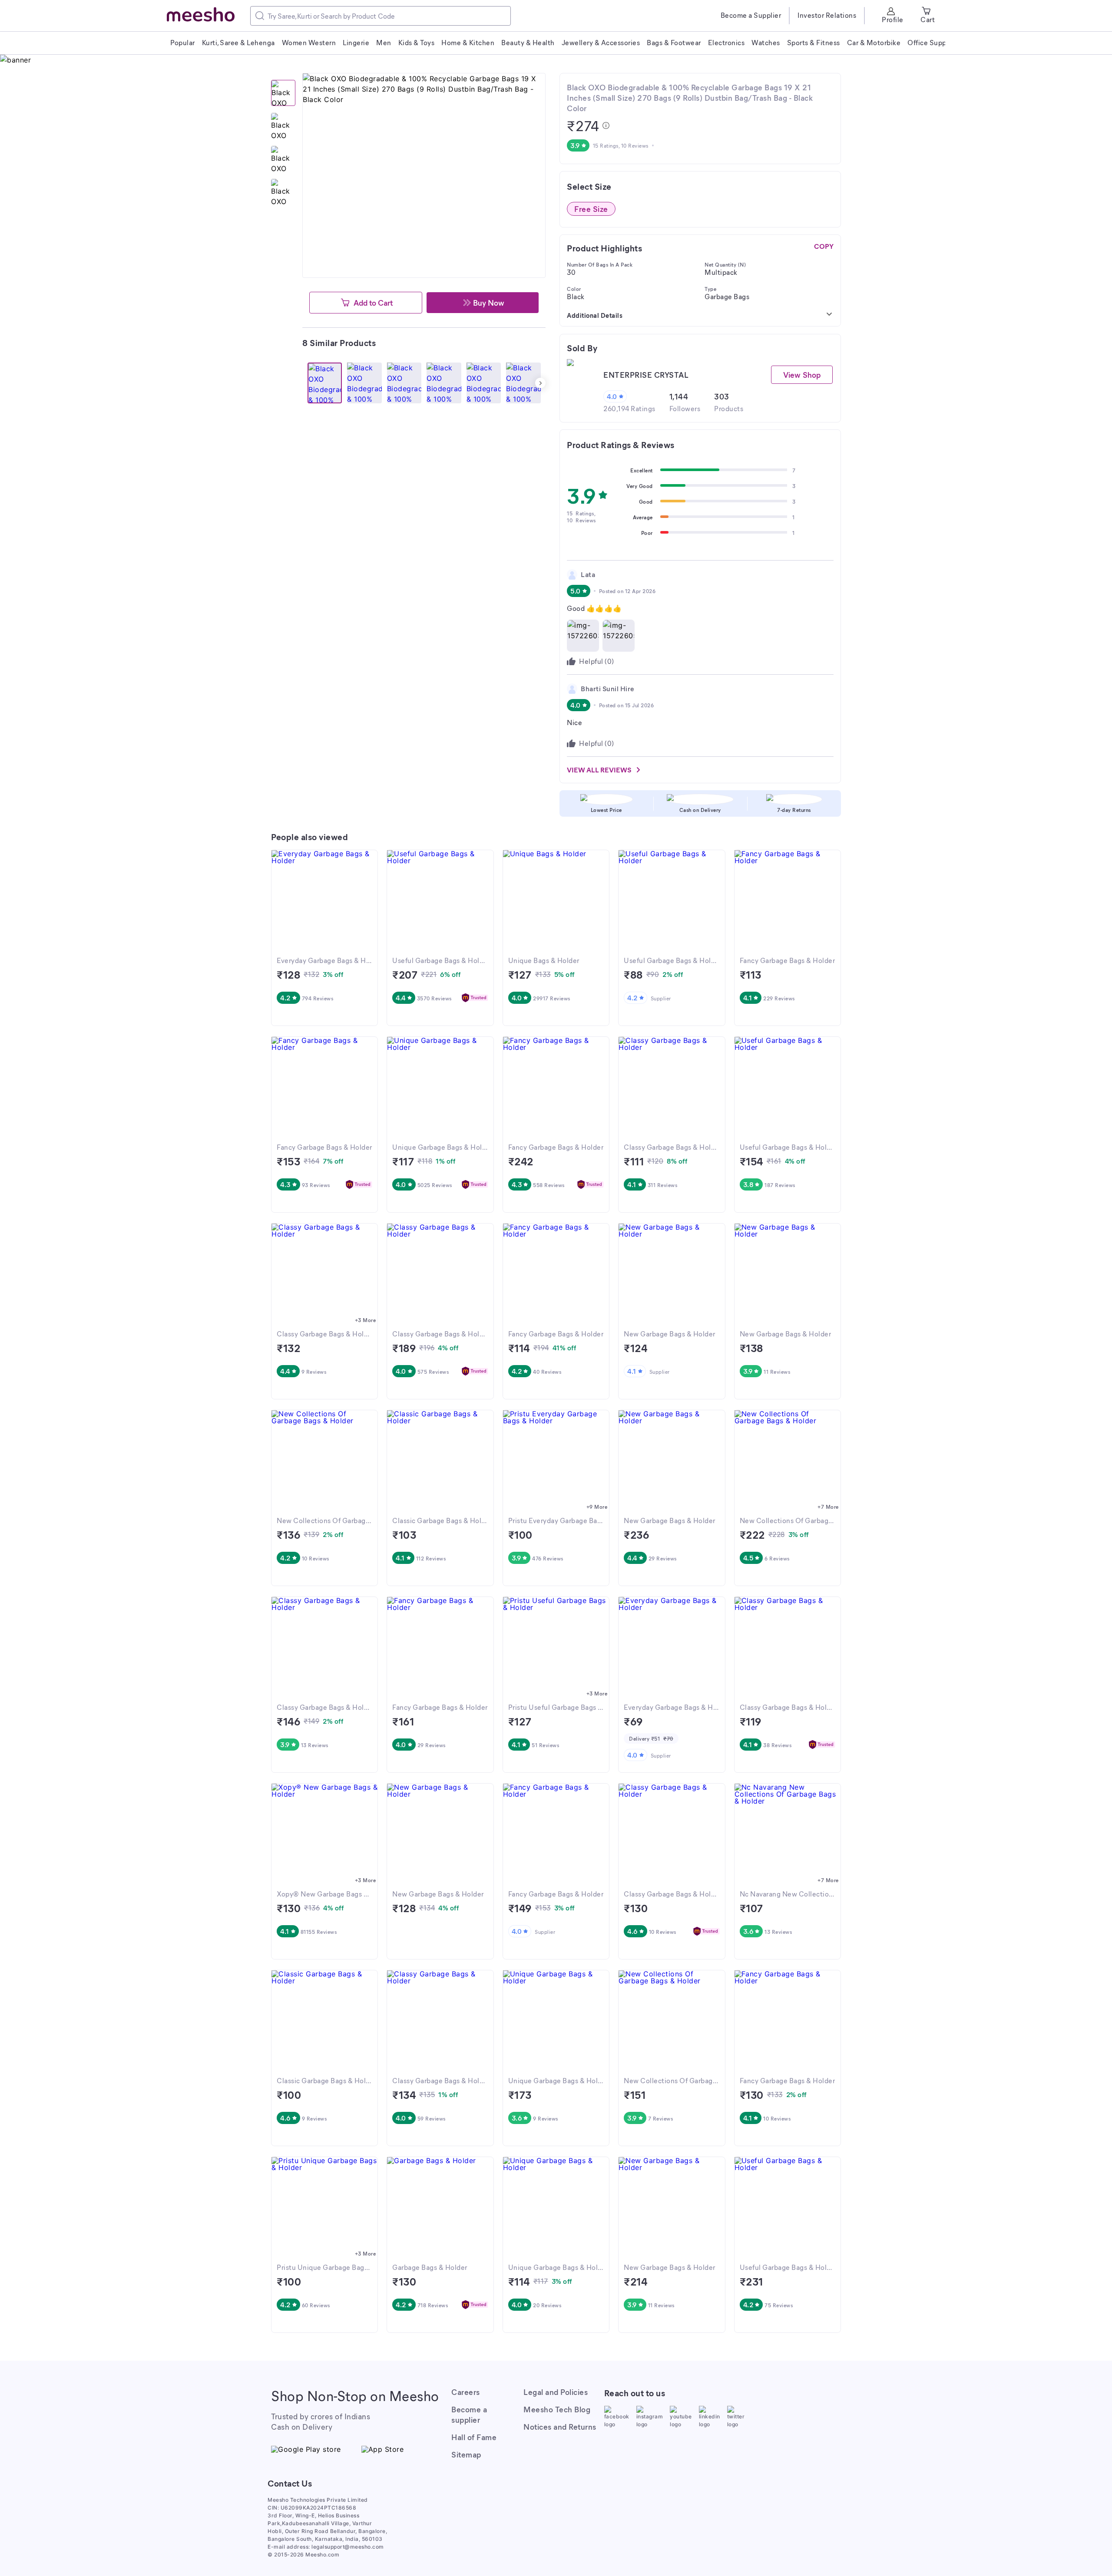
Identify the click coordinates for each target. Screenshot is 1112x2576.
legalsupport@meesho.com (348, 2547)
